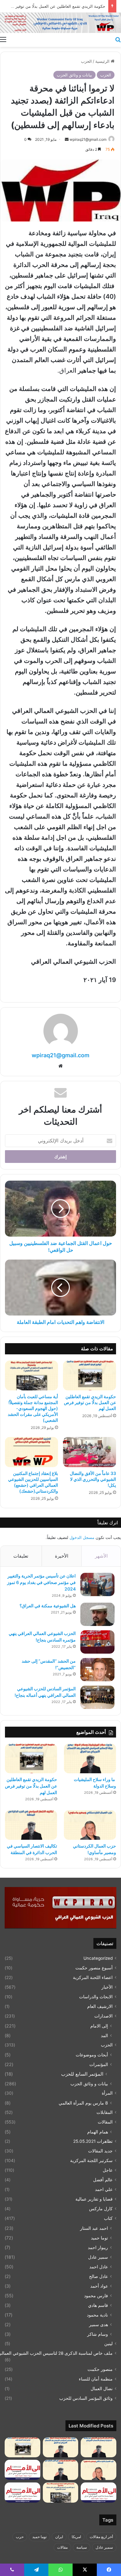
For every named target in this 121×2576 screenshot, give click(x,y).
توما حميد (99, 2238)
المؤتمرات (99, 2064)
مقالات (62, 2547)
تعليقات (21, 1556)
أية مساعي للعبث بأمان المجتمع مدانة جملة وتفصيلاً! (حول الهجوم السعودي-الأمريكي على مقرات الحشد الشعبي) (33, 1408)
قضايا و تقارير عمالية (94, 2199)
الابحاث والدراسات (96, 1997)
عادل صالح (99, 2276)
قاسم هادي (98, 2305)
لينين (108, 2344)
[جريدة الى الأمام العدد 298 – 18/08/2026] (22, 2470)
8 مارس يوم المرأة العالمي (83, 2103)
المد (104, 2035)
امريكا (76, 2537)
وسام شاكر (98, 2334)
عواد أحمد (99, 2286)
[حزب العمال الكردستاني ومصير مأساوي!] (90, 1825)
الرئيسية (103, 61)
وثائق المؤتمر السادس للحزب (86, 2398)
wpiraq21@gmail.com (88, 139)
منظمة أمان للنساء (96, 2379)
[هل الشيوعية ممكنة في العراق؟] (97, 1614)
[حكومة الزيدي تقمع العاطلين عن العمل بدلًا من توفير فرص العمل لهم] (90, 1375)
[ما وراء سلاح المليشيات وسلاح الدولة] (90, 1759)
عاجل (108, 2170)
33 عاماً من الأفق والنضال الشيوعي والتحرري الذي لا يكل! (93, 1479)
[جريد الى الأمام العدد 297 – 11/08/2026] (99, 2493)
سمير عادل (98, 2257)
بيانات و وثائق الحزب (74, 75)
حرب (20, 2537)
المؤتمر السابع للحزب (82, 2074)
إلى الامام (99, 2026)
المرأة (107, 2093)
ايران (59, 2537)
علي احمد (104, 2189)
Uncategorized (98, 1958)
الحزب (86, 61)
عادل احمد (99, 2267)
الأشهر (101, 1556)
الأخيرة (62, 1556)
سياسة (82, 2547)
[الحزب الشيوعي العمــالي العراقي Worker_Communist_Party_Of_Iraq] (60, 23)
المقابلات (105, 2112)
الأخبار (107, 1987)
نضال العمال (102, 2389)
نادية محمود (97, 2315)
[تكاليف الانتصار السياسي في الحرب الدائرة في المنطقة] (31, 1825)
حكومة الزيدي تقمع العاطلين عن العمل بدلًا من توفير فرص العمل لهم (90, 1402)
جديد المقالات (100, 2151)
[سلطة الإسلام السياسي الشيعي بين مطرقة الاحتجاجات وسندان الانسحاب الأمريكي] (99, 2447)
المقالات (105, 2122)
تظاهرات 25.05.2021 (93, 2141)
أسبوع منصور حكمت (94, 1968)
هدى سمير (99, 2324)
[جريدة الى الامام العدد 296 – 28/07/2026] (22, 2493)
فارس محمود (96, 2296)
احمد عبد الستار (94, 2228)
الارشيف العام (100, 2006)
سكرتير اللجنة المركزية (91, 2160)
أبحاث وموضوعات (92, 2055)
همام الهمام (98, 2132)
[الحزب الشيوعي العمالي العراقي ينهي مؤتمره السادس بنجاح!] (97, 1642)
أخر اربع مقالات (101, 2537)
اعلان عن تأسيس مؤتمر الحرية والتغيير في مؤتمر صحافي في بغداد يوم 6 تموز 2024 (41, 1582)
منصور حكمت (100, 2369)
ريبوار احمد (98, 2247)
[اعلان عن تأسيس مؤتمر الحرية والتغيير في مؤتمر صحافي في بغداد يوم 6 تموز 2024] (97, 1584)
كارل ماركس (101, 2209)
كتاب (108, 2218)
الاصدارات (103, 2016)
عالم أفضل (103, 2180)
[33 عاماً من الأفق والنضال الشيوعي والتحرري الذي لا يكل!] (90, 1452)
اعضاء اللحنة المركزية (93, 1977)
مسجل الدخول (82, 1537)
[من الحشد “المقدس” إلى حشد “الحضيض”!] (97, 1670)
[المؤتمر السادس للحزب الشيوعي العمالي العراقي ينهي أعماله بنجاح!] (97, 1697)
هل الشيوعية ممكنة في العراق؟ (48, 1606)
